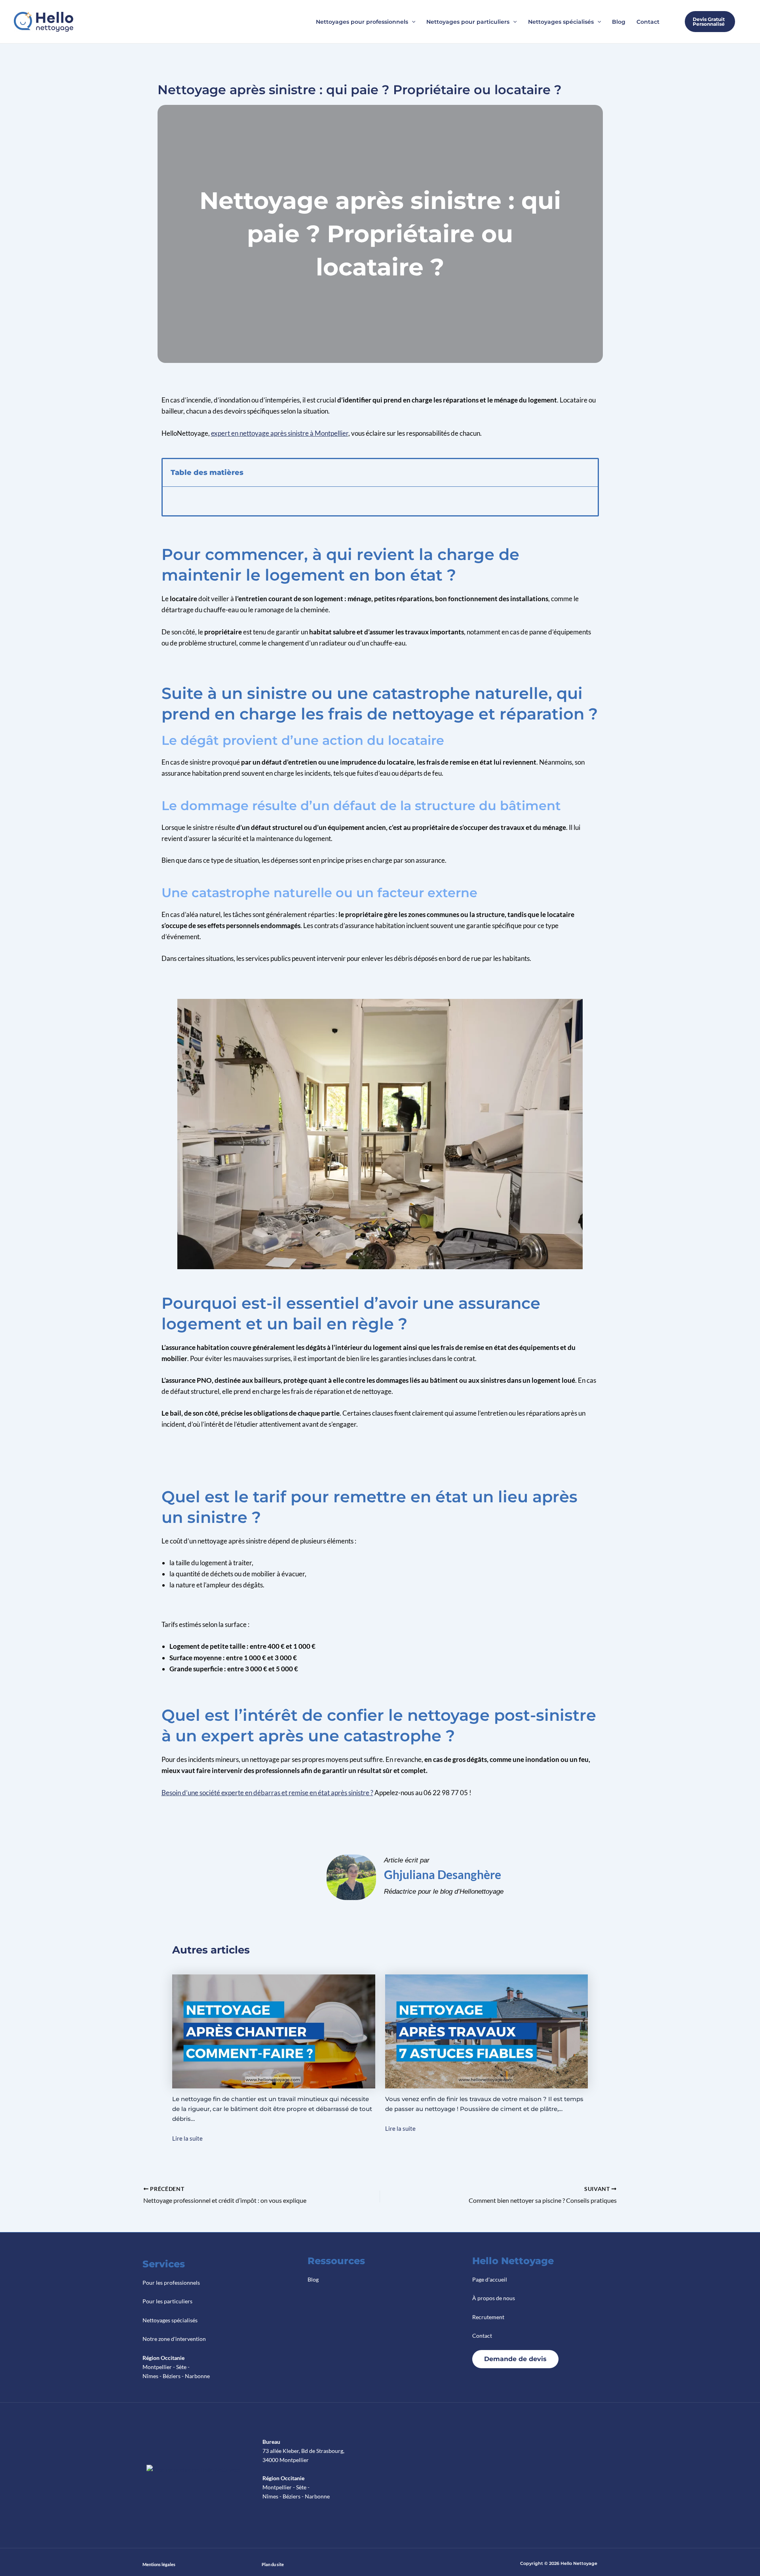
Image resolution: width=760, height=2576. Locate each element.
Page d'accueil (490, 2279)
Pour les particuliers (167, 2301)
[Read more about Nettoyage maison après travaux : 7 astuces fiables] (487, 2031)
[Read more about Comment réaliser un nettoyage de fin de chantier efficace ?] (274, 2031)
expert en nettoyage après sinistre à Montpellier (280, 433)
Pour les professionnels (171, 2283)
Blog (313, 2279)
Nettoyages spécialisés (170, 2320)
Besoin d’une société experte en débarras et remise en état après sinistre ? (267, 1793)
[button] (412, 22)
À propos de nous (494, 2298)
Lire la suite (187, 2138)
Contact (482, 2336)
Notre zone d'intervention (174, 2339)
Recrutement (488, 2317)
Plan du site (273, 2564)
